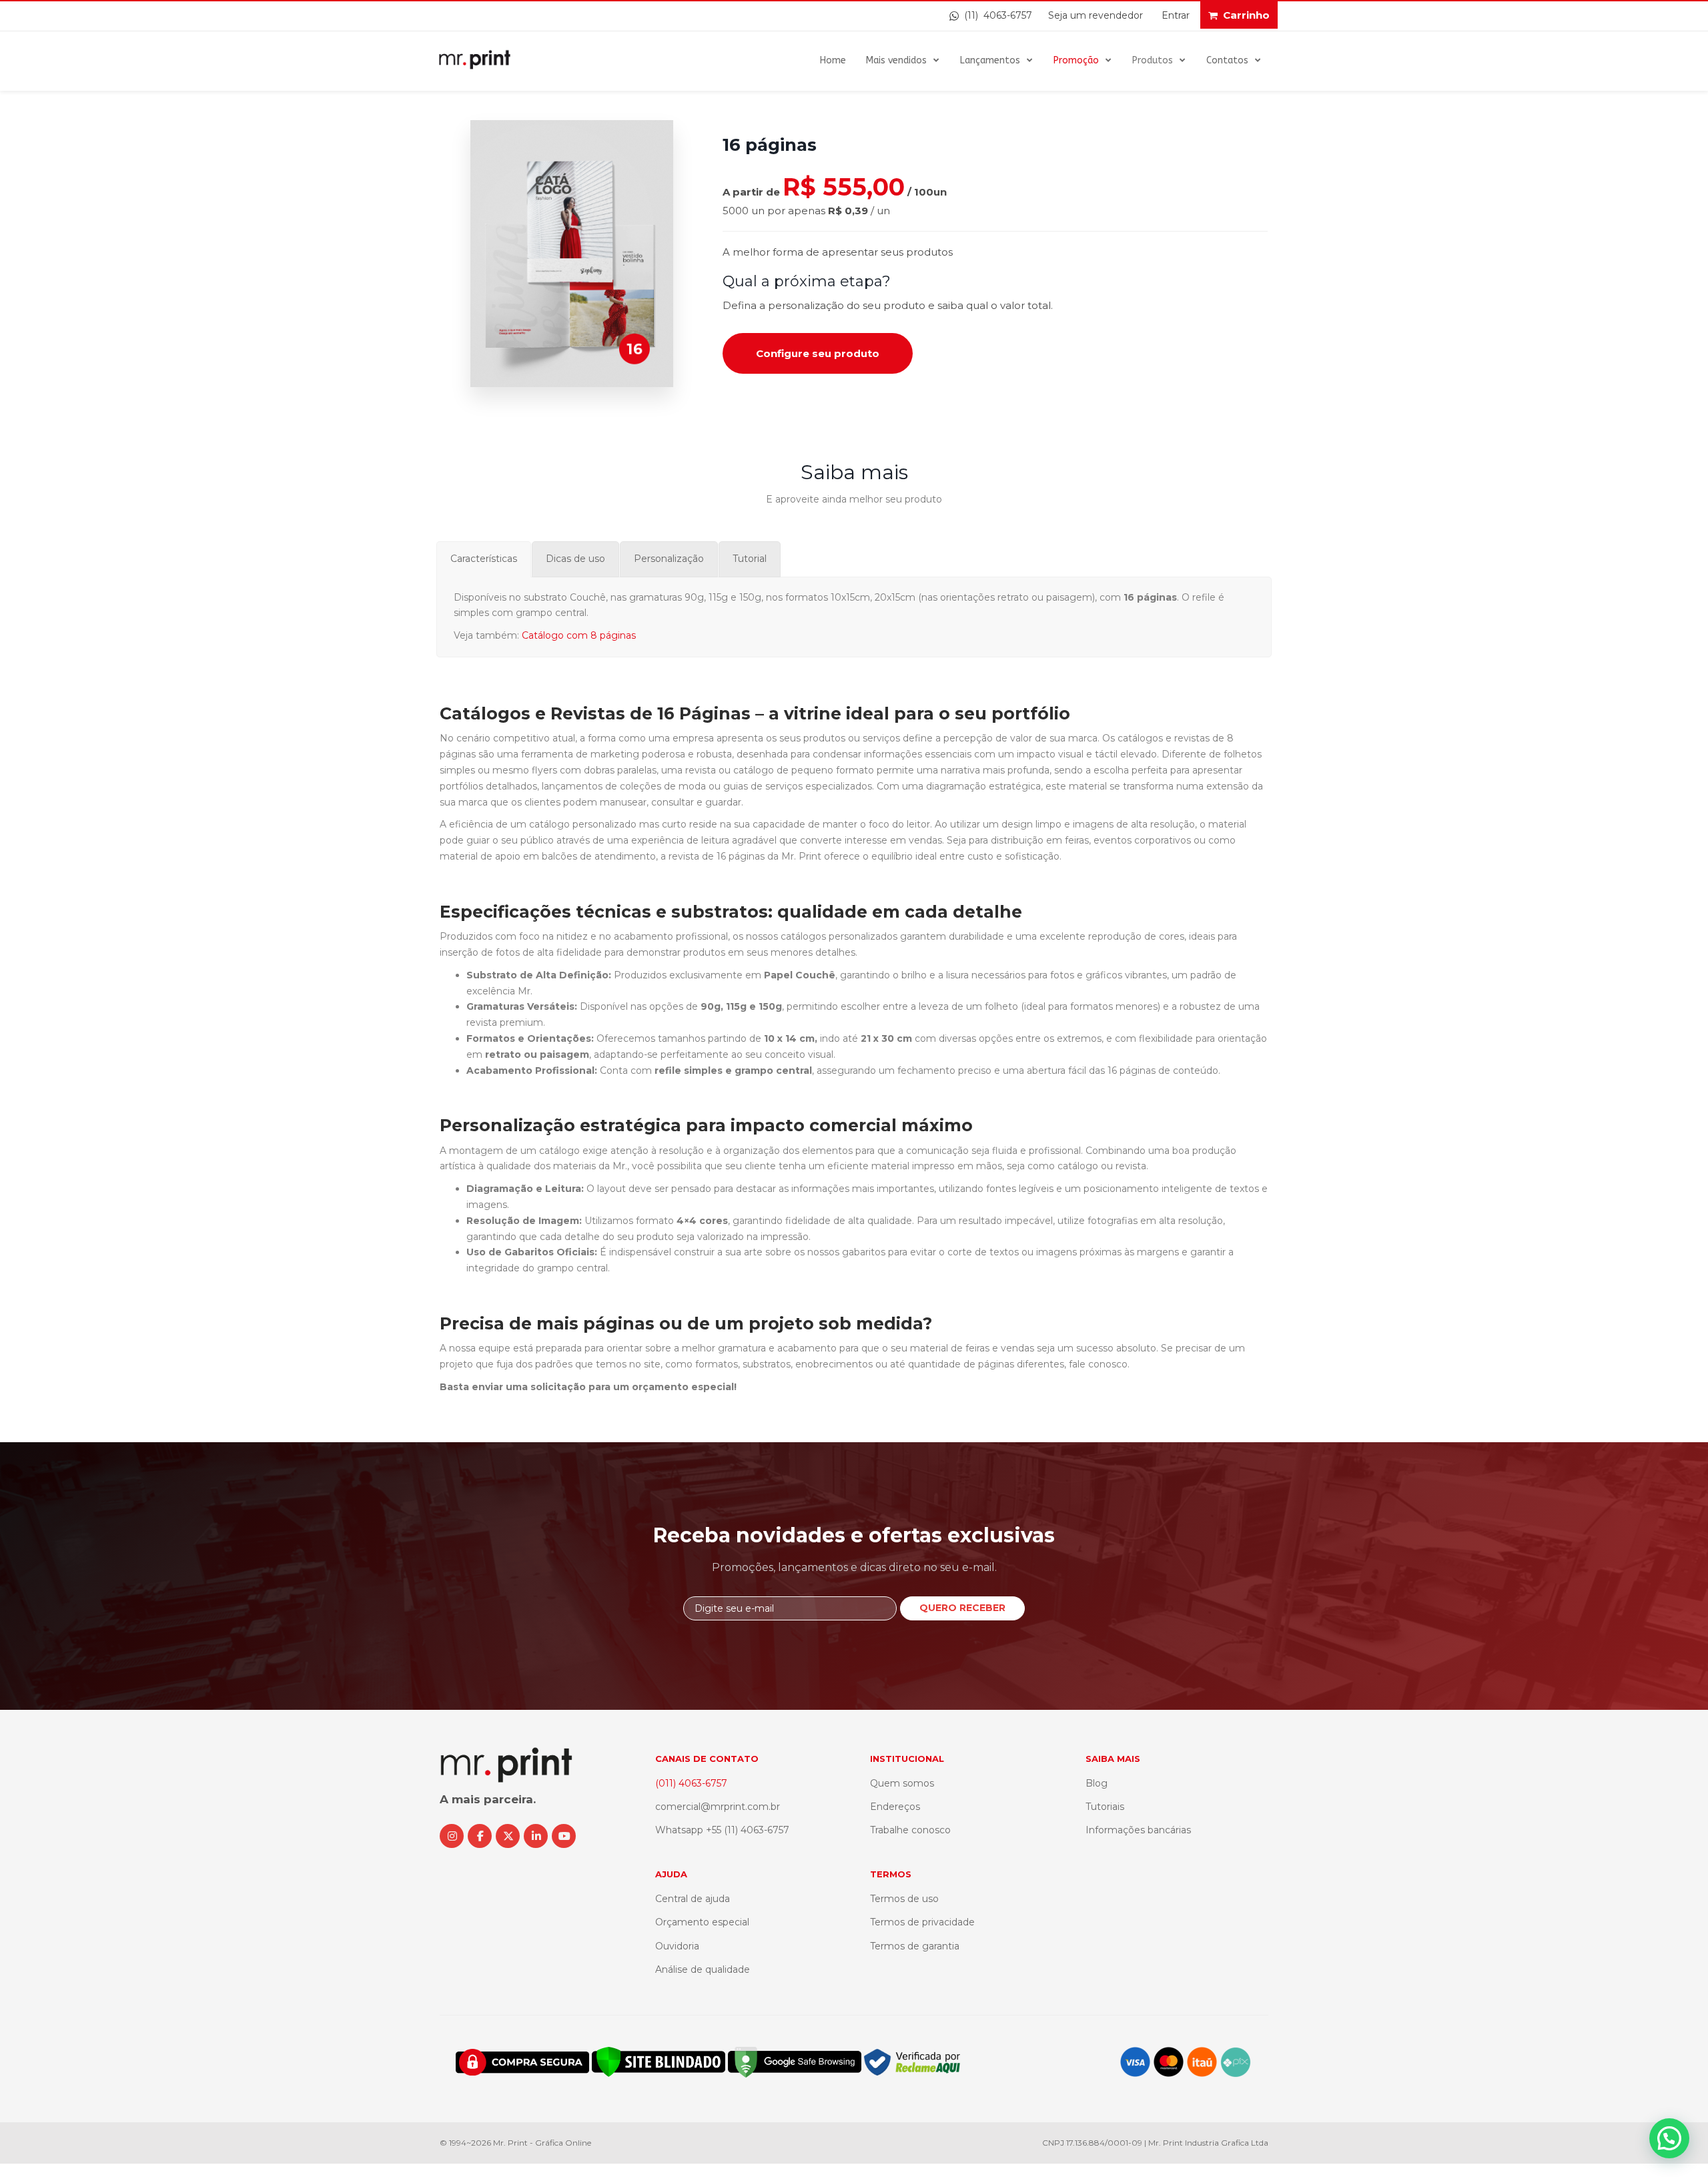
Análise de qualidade (703, 1969)
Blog (1097, 1783)
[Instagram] (452, 1836)
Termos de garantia (915, 1946)
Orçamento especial (702, 1922)
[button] (1669, 2138)
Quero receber (962, 1608)
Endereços (895, 1807)
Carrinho (1246, 15)
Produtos (1153, 60)
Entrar (1176, 15)
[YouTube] (564, 1836)
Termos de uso (904, 1899)
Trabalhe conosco (910, 1830)
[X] (508, 1836)
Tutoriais (1105, 1807)
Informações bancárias (1138, 1830)
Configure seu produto (818, 353)
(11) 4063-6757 (995, 15)
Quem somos (902, 1783)
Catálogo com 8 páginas (579, 635)
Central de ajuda (693, 1899)
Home (833, 60)
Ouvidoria (677, 1946)
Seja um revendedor (1096, 15)
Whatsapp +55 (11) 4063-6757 (722, 1830)
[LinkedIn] (536, 1836)
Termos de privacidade (922, 1922)
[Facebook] (480, 1836)
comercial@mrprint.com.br (718, 1807)
